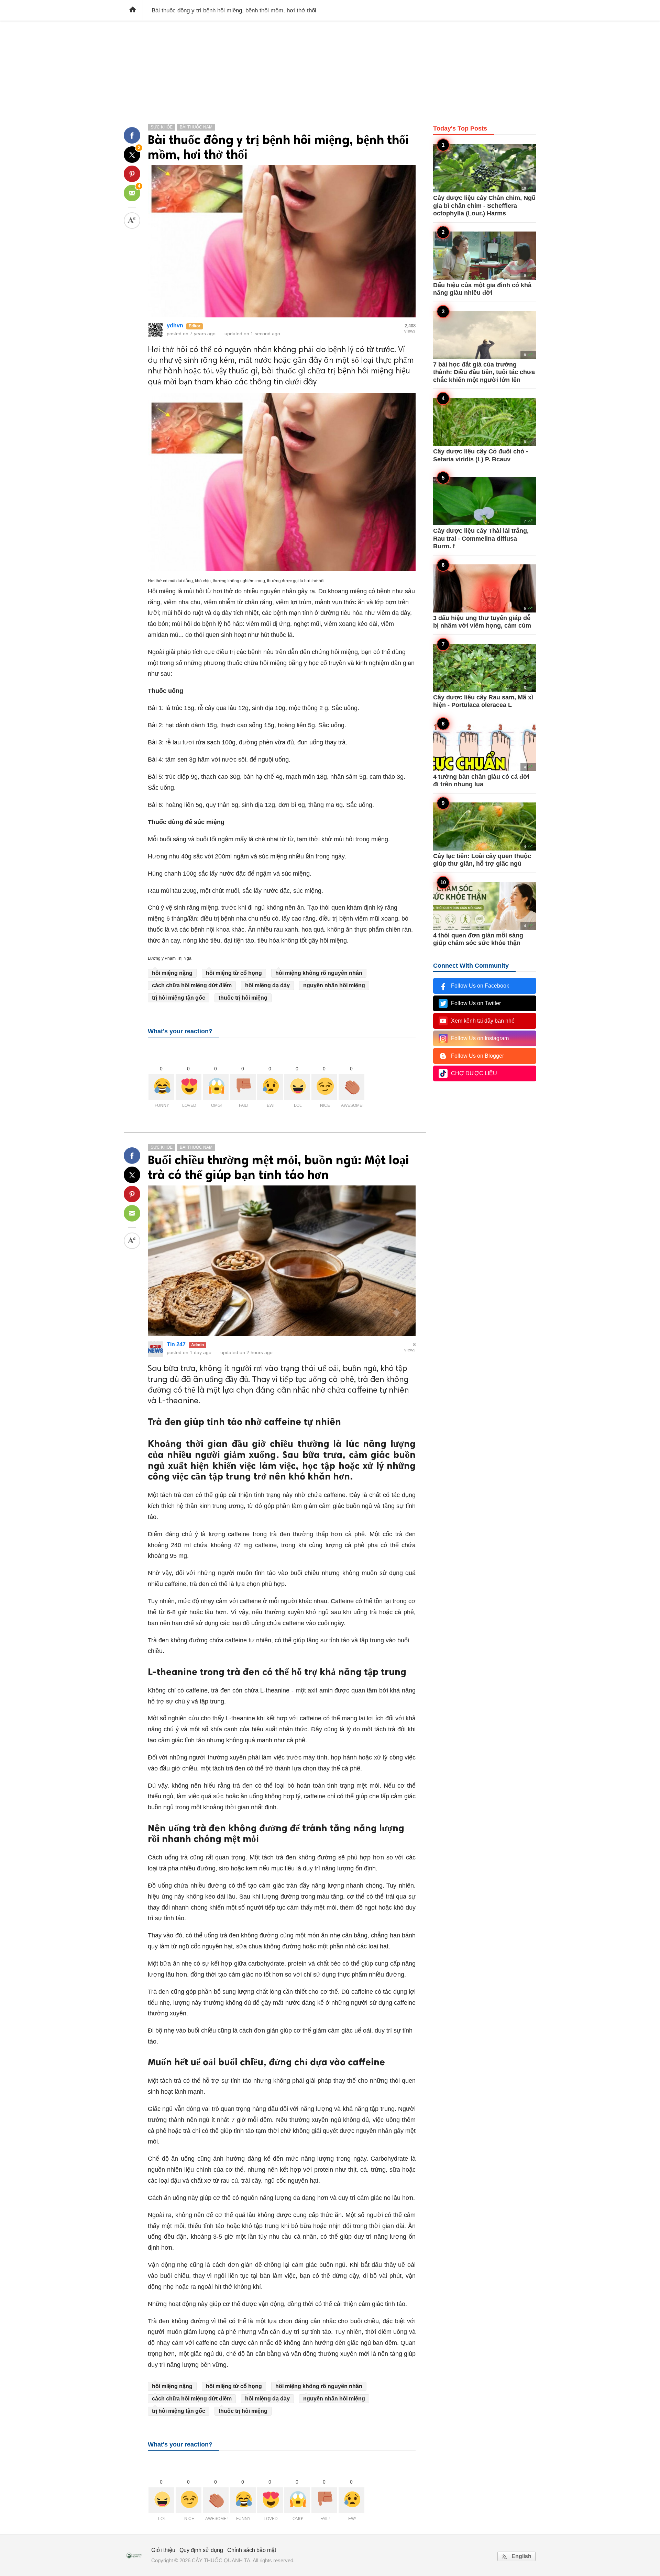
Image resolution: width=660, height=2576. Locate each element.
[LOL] (297, 1087)
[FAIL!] (243, 1087)
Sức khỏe (162, 127)
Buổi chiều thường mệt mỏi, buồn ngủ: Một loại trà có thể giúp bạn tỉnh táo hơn (278, 1167)
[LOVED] (189, 1087)
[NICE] (324, 1087)
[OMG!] (216, 1087)
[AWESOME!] (351, 1087)
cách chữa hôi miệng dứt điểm (192, 985)
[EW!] (270, 1087)
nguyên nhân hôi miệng (334, 985)
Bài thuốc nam (196, 127)
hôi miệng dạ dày (267, 985)
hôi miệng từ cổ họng (234, 973)
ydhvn (175, 325)
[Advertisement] (330, 69)
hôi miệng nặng (172, 973)
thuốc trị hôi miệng (243, 998)
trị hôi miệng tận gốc (179, 998)
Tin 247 (176, 1344)
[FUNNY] (161, 1087)
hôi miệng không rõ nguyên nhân (319, 973)
